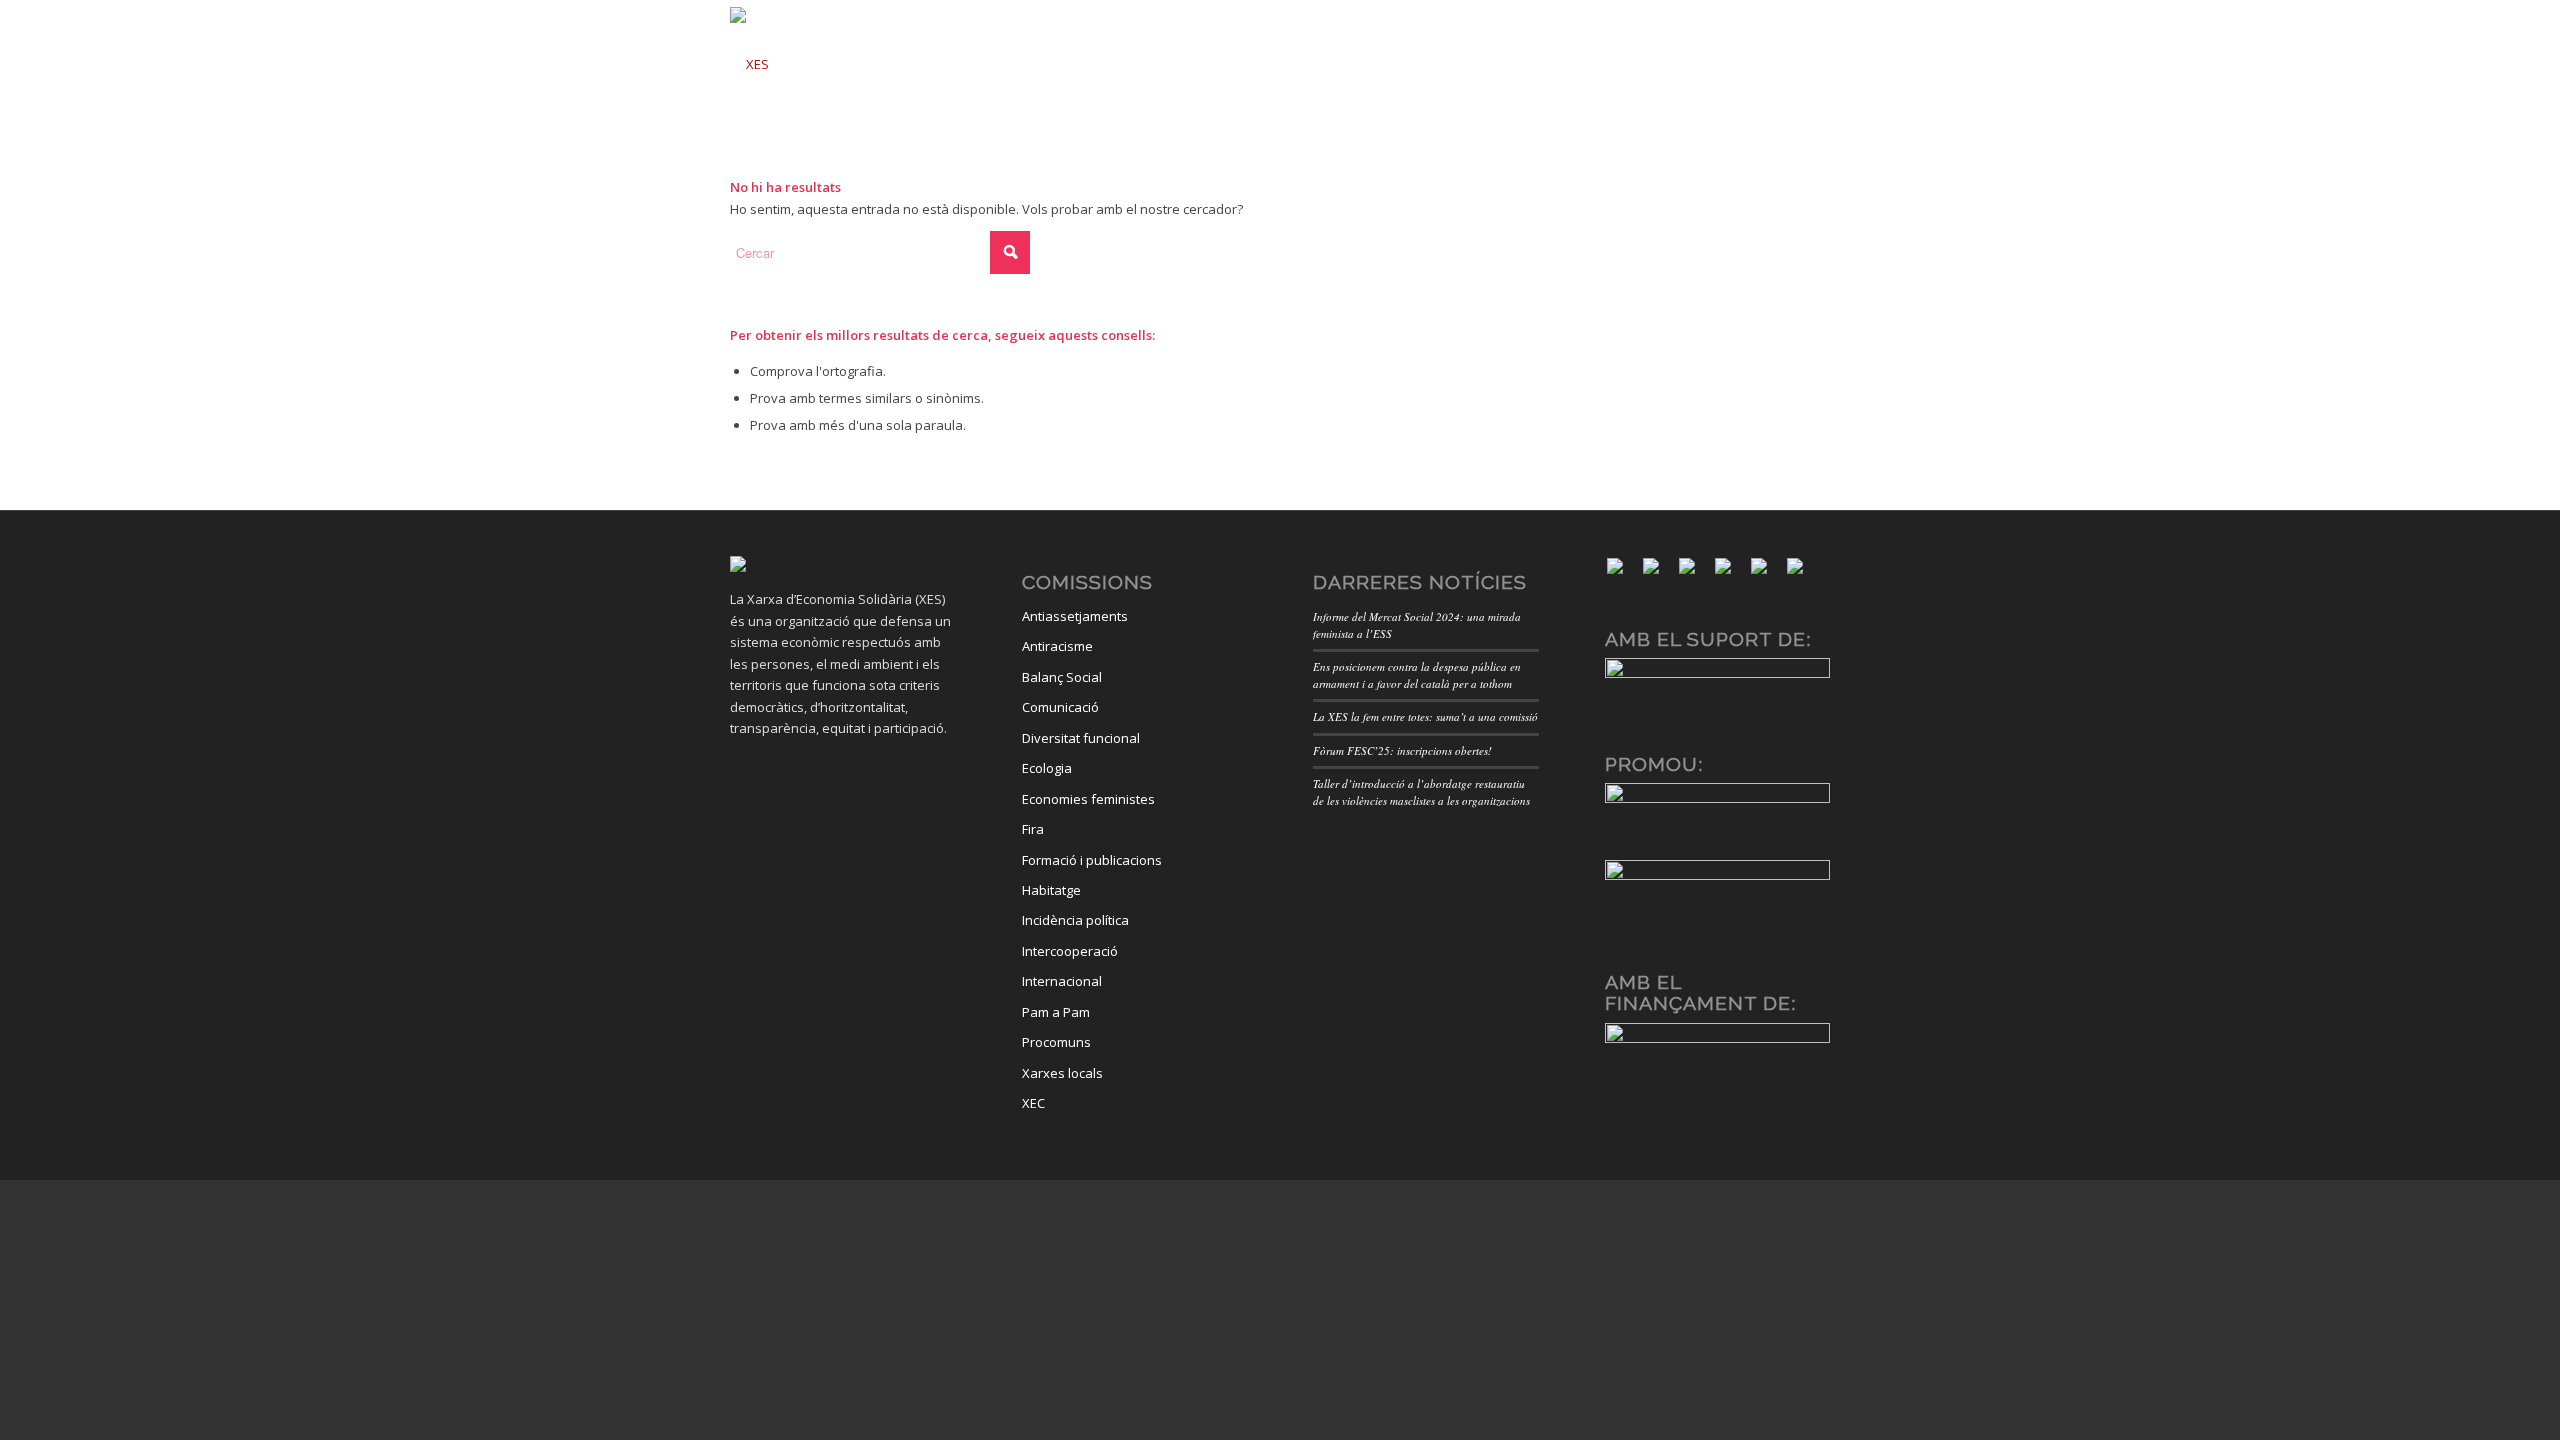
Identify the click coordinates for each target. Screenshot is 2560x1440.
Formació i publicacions (1092, 860)
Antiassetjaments (1075, 616)
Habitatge (1051, 890)
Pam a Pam (1056, 1012)
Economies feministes (1088, 799)
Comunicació (1060, 707)
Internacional (1062, 981)
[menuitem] (1045, 57)
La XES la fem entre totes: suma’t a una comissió (1425, 716)
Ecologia (1047, 768)
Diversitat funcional (1081, 738)
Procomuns (1056, 1042)
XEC (1033, 1103)
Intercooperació (1070, 951)
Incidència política (1075, 920)
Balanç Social (1062, 677)
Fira (1033, 829)
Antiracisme (1057, 646)
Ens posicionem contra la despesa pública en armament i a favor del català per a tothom (1417, 675)
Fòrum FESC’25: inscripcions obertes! (1402, 750)
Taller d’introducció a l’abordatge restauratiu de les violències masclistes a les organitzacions (1421, 792)
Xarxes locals (1062, 1073)
